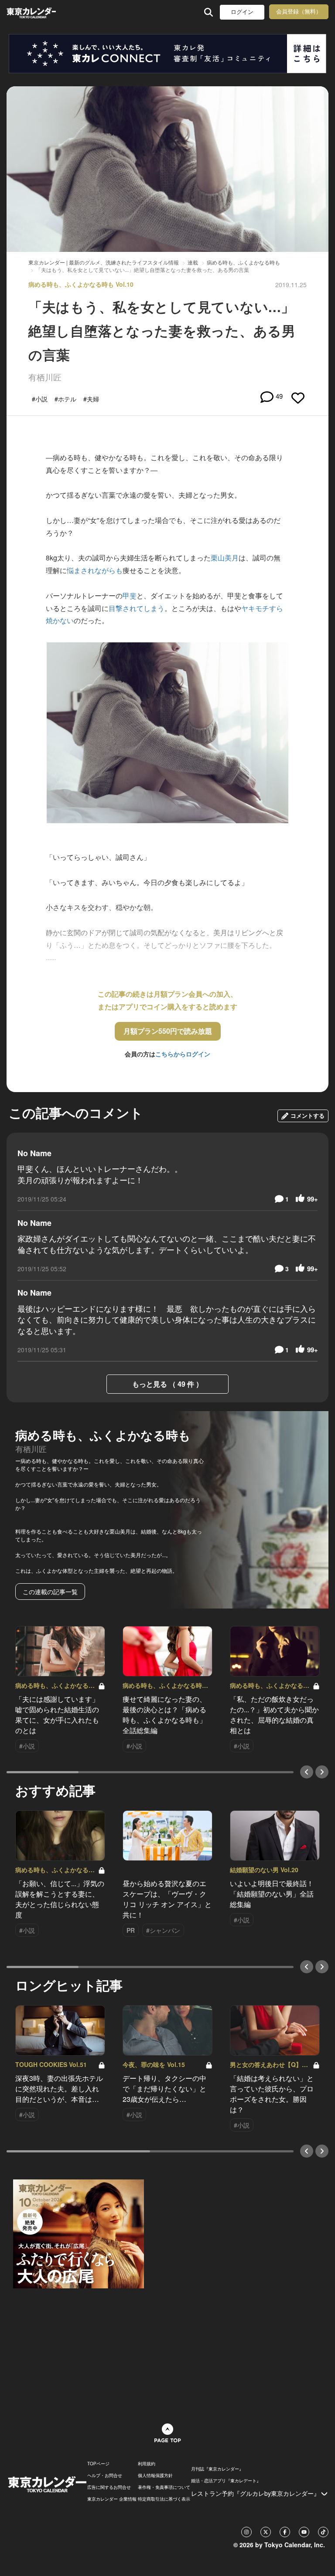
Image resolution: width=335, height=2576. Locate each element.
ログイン (242, 12)
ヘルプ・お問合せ (105, 2475)
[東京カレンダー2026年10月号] (79, 2233)
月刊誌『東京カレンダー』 (217, 2469)
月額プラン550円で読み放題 (168, 1031)
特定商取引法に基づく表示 (164, 2499)
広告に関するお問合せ (109, 2487)
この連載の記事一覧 (50, 1592)
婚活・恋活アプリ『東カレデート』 (226, 2481)
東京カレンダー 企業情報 (112, 2499)
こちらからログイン (183, 1054)
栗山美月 (225, 558)
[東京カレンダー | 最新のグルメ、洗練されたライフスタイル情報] (31, 12)
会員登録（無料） (299, 12)
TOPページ (98, 2464)
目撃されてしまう (137, 608)
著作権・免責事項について (164, 2487)
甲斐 (130, 596)
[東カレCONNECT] (167, 54)
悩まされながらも (95, 570)
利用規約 (147, 2464)
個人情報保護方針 (155, 2475)
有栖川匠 (45, 377)
